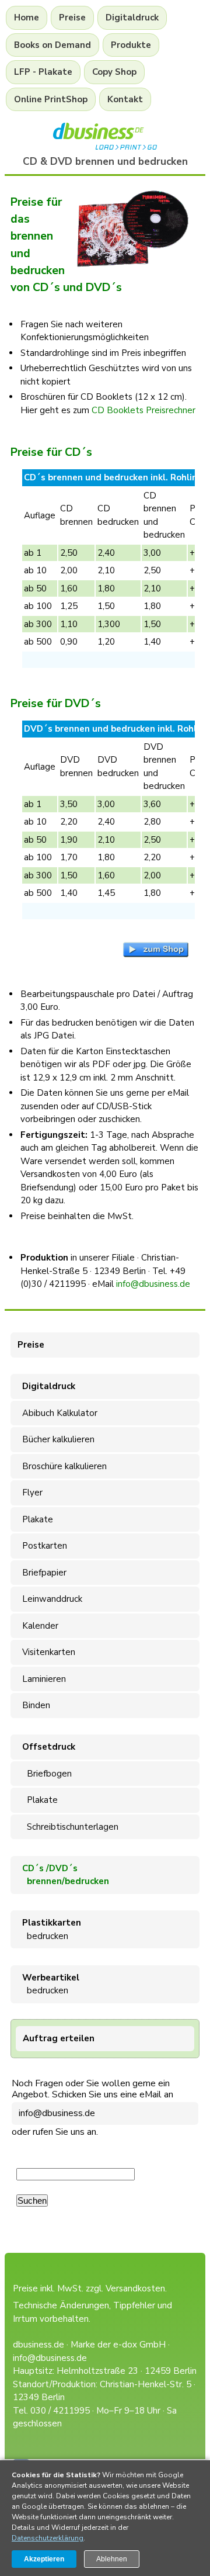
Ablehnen (112, 2559)
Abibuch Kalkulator (57, 1413)
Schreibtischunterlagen (68, 1827)
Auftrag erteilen (59, 2038)
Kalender (38, 1626)
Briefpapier (42, 1573)
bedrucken (49, 1929)
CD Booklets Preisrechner (143, 410)
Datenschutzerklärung (48, 2538)
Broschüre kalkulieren (62, 1466)
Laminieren (42, 1679)
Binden (34, 1705)
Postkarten (42, 1546)
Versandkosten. (136, 2288)
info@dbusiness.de (57, 2113)
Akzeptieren (44, 2559)
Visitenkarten (46, 1652)
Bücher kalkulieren (56, 1439)
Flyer (30, 1493)
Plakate (35, 1519)
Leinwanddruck (50, 1599)
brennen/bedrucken (63, 1875)
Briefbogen (45, 1774)
